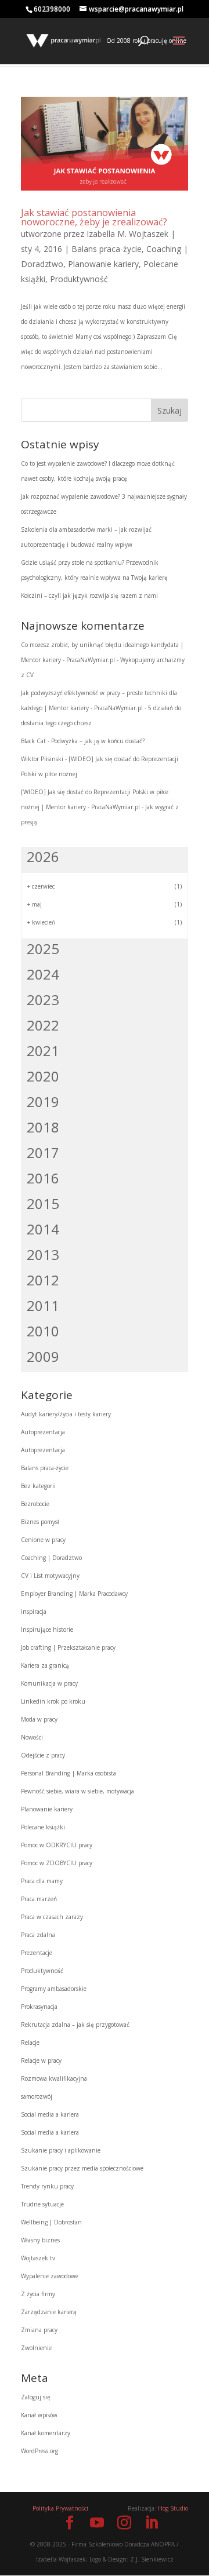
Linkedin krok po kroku (53, 1701)
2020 (43, 1076)
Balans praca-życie (107, 249)
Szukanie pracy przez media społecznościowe (82, 2168)
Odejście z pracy (43, 1755)
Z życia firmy (38, 2294)
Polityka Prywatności (60, 2508)
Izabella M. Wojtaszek (127, 234)
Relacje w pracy (41, 2060)
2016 (43, 1178)
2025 (43, 949)
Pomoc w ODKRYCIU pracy (57, 1845)
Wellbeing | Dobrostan (51, 2222)
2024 (43, 974)
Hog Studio (173, 2508)
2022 (43, 1025)
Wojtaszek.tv (38, 2258)
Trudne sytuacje (42, 2204)
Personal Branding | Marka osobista (69, 1773)
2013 (43, 1254)
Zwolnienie (36, 2348)
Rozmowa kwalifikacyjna (54, 2078)
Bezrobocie (35, 1504)
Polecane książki (43, 1827)
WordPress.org (39, 2451)
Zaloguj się (36, 2397)
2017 (43, 1152)
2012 (43, 1280)
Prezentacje (37, 1953)
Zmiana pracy (39, 2330)
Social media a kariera (50, 2114)
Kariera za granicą (45, 1665)
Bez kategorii (38, 1486)
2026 (43, 856)
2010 (43, 1331)
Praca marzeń (39, 1899)
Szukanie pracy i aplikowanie (61, 2150)
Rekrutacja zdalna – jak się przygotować (75, 2025)
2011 (43, 1305)
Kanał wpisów (39, 2415)
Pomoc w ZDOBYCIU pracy (57, 1863)
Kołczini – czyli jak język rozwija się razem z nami (89, 595)
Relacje (30, 2042)
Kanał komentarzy (46, 2433)
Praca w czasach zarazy (52, 1917)
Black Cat (33, 741)
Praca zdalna (38, 1935)
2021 (43, 1051)
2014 (43, 1229)
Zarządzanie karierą (49, 2312)
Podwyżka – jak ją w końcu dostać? (98, 741)
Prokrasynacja (39, 2007)
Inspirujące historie (47, 1629)
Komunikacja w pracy (49, 1683)
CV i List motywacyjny (50, 1576)
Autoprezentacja (43, 1432)
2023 (43, 1000)
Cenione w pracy (43, 1540)
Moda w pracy (39, 1719)
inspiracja (34, 1612)
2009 (43, 1356)
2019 (43, 1101)
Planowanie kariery (103, 264)
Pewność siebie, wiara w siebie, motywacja (78, 1791)
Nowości (32, 1737)
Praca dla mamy (42, 1881)
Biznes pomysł (40, 1522)
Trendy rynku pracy (47, 2186)
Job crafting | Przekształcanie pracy (68, 1647)
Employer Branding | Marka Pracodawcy (74, 1594)
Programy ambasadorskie (54, 1989)
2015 (43, 1203)
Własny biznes (40, 2240)
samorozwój (37, 2096)
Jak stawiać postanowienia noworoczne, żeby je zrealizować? (94, 217)
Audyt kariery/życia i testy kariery (66, 1414)
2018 (43, 1127)
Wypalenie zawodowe (50, 2276)
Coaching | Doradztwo (51, 1558)
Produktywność (79, 279)
